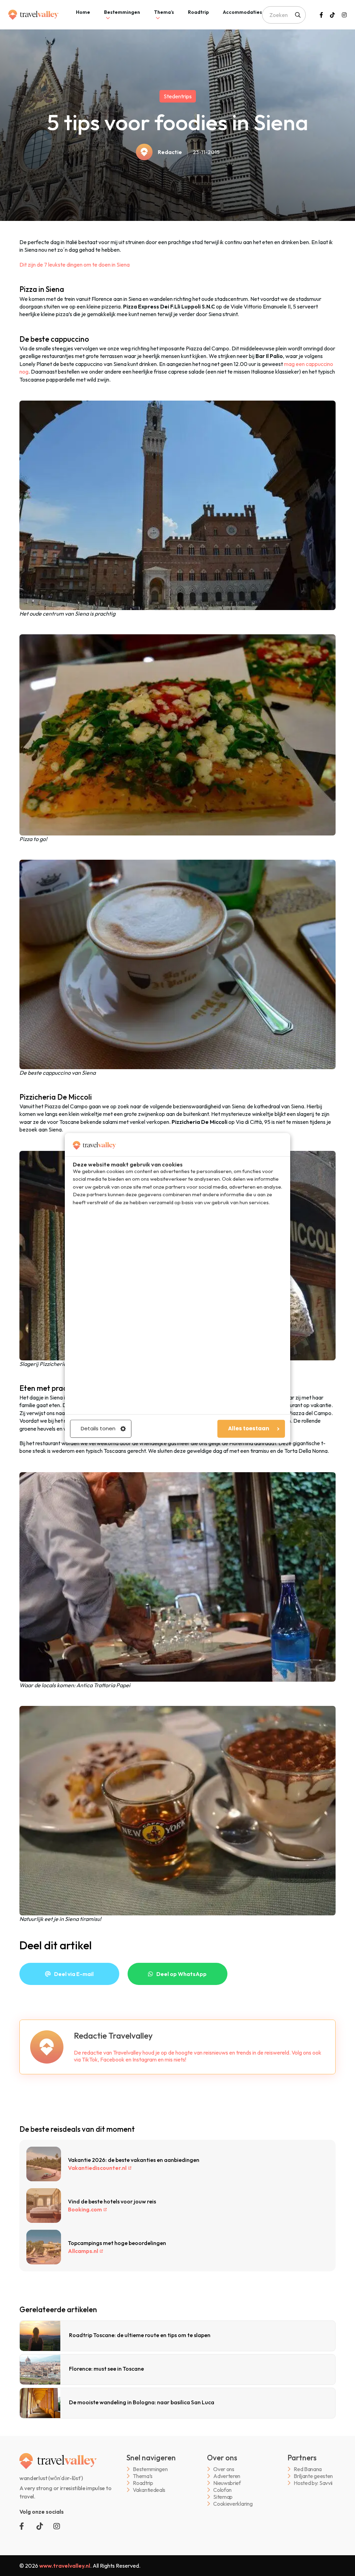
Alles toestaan (249, 1429)
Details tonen (98, 1429)
